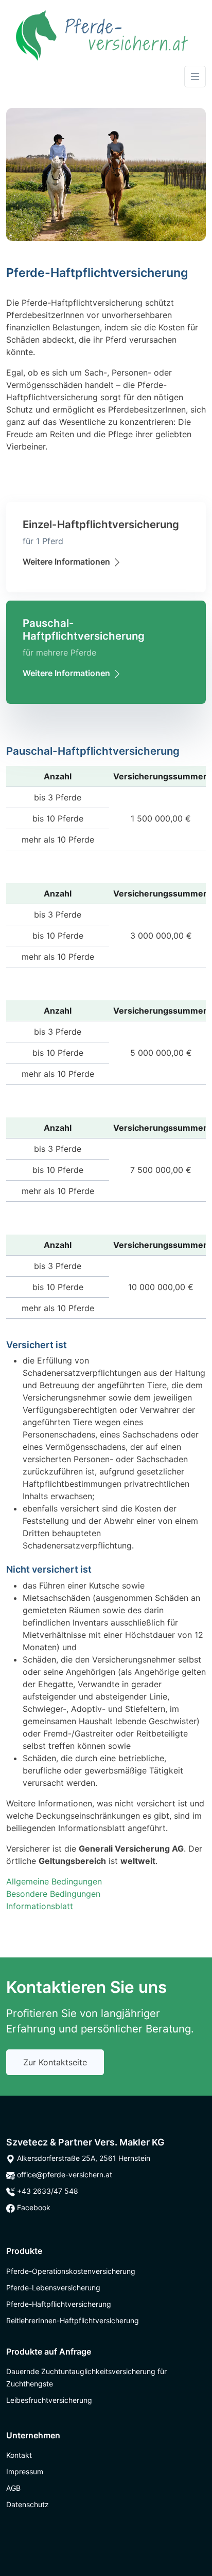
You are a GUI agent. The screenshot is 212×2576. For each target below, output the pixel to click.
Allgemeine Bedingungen (54, 1881)
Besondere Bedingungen (53, 1894)
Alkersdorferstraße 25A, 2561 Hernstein (83, 2158)
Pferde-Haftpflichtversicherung (59, 2304)
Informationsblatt (40, 1906)
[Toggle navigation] (195, 77)
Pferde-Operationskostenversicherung (71, 2271)
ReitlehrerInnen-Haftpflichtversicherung (73, 2320)
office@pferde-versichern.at (64, 2174)
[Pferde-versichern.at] (102, 35)
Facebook (33, 2207)
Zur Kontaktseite (55, 2062)
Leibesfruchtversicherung (49, 2400)
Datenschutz (28, 2504)
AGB (13, 2488)
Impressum (25, 2471)
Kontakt (19, 2455)
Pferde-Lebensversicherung (53, 2288)
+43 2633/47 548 (47, 2191)
